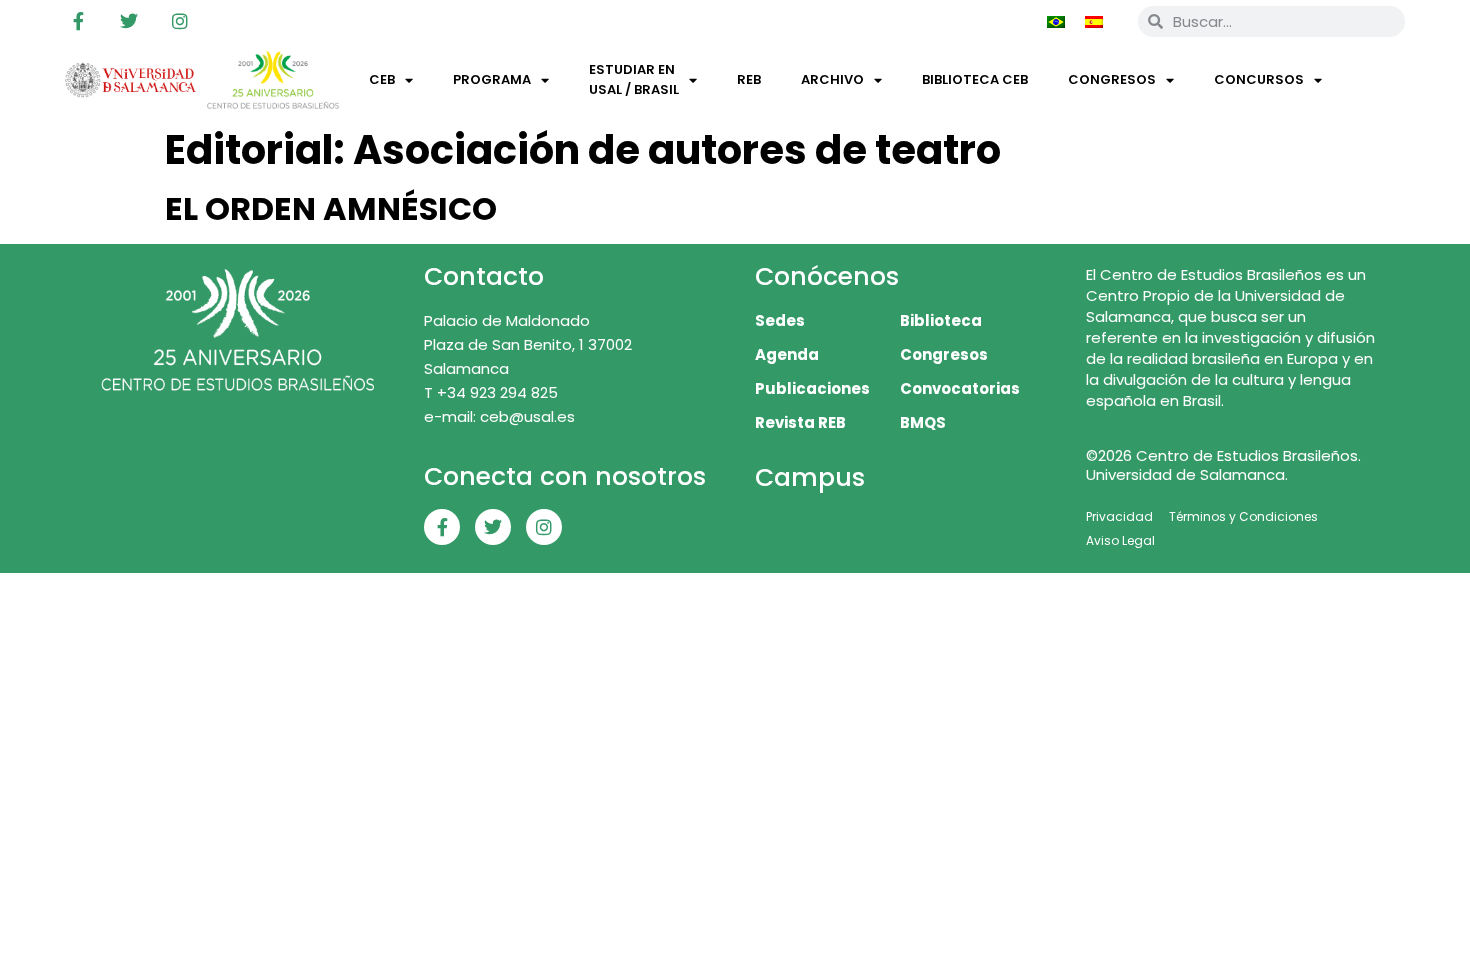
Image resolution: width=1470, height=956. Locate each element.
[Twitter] (129, 21)
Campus (810, 477)
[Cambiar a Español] (1094, 21)
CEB (382, 79)
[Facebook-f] (78, 21)
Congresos (1112, 79)
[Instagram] (180, 21)
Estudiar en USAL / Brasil (634, 79)
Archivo (832, 79)
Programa (492, 79)
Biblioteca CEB (975, 79)
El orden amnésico (331, 208)
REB (749, 79)
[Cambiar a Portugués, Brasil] (1056, 21)
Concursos (1259, 79)
